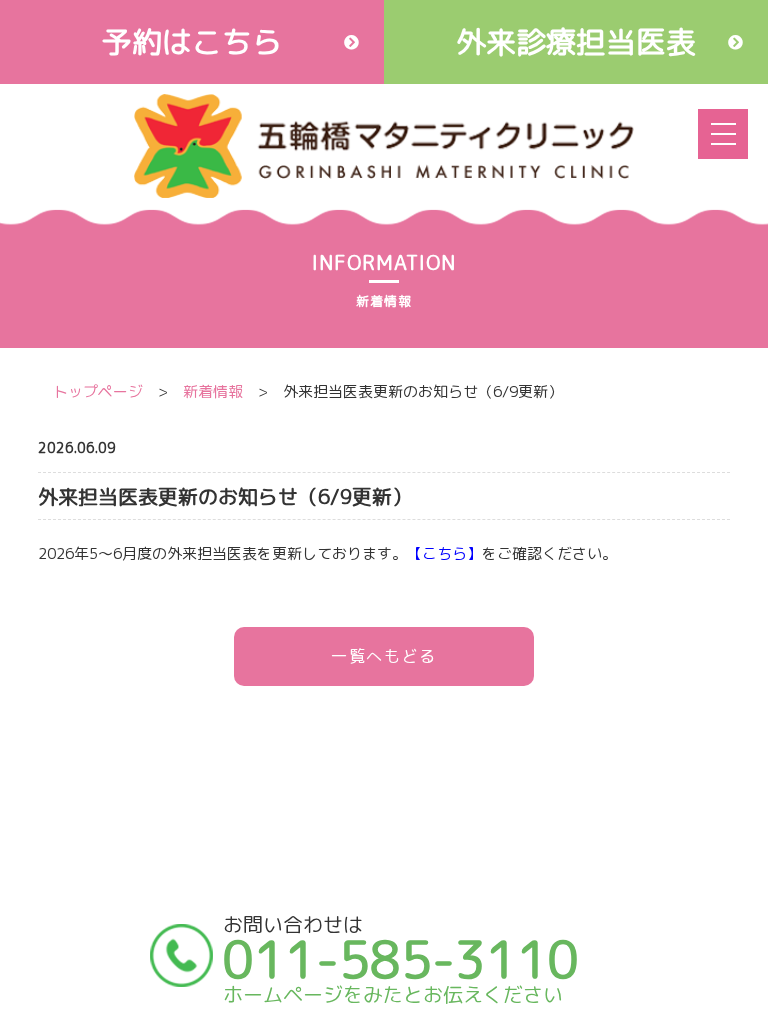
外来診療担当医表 (576, 42)
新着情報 (213, 391)
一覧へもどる (384, 656)
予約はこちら (192, 42)
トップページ (98, 391)
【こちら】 (444, 553)
